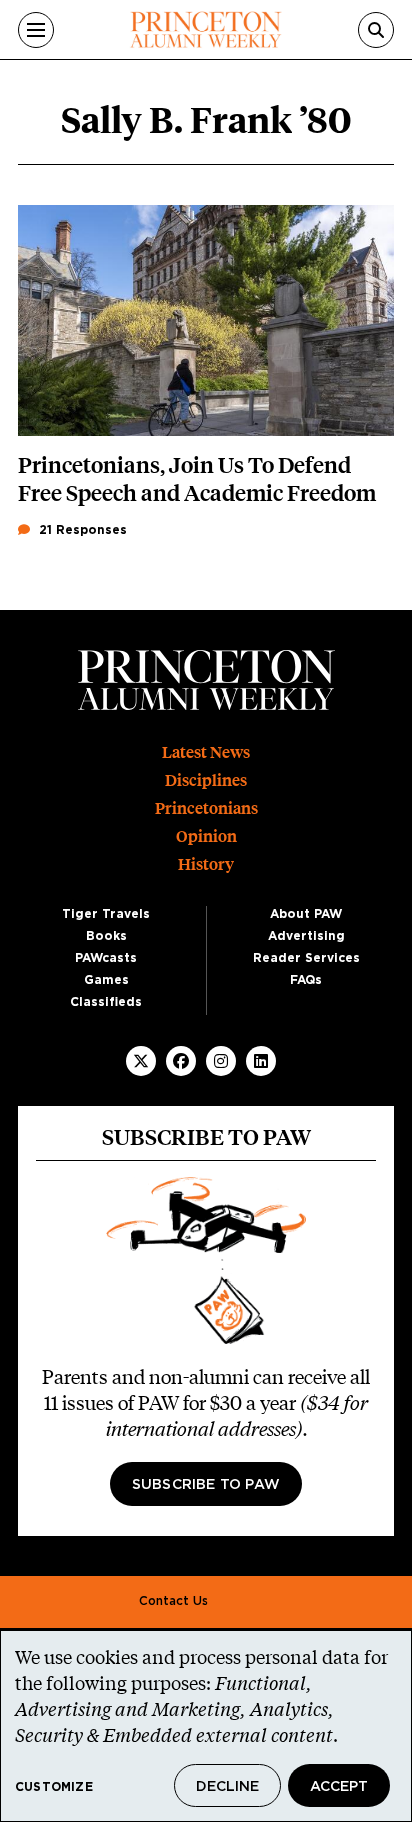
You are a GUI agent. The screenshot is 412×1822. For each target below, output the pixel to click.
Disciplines (206, 780)
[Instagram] (221, 1061)
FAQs (306, 980)
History (206, 864)
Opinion (206, 836)
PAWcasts (106, 958)
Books (106, 936)
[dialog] (206, 1726)
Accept (339, 1787)
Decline (227, 1787)
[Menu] (36, 30)
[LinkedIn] (261, 1061)
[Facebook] (181, 1061)
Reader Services (306, 958)
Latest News (206, 752)
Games (106, 980)
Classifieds (106, 1002)
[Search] (376, 30)
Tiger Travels (106, 914)
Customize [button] (54, 1787)
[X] (141, 1061)
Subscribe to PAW (206, 1485)
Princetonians (206, 808)
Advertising (306, 936)
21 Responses (81, 530)
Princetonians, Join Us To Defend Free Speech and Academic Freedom (197, 479)
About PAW (306, 914)
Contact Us (173, 1601)
